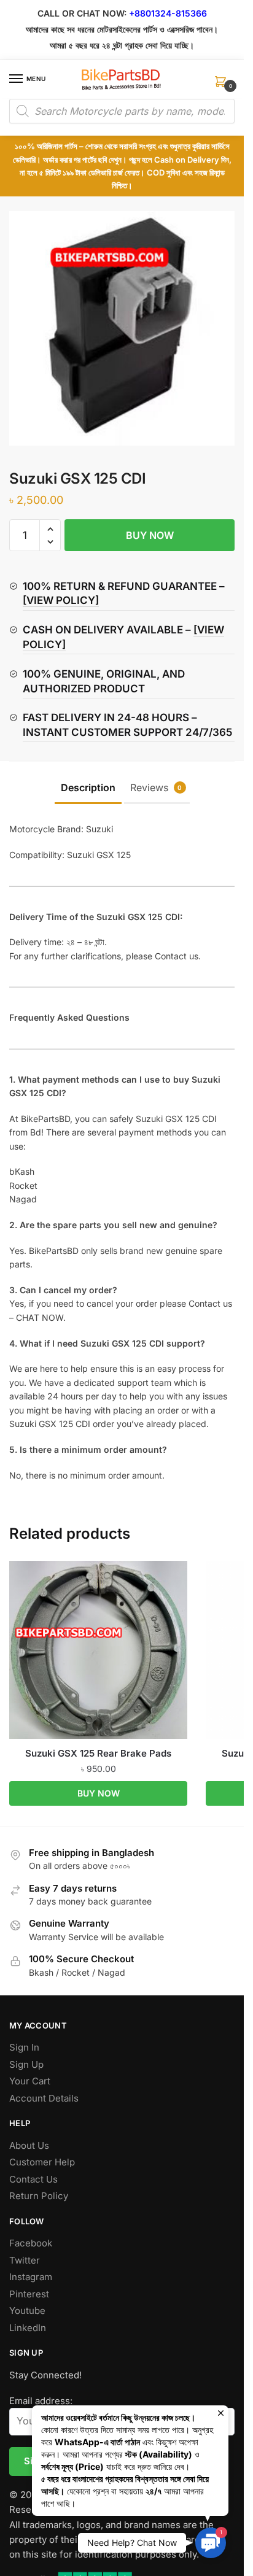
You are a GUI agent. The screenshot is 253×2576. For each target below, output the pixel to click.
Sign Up (26, 2064)
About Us (29, 2145)
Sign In (24, 2047)
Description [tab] (88, 787)
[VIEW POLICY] (61, 600)
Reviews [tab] (156, 787)
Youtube (27, 2311)
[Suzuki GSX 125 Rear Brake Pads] (98, 1650)
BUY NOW (150, 535)
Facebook (31, 2243)
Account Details (44, 2098)
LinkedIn (28, 2328)
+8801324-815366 (168, 13)
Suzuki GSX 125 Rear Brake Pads (98, 1753)
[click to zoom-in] (122, 328)
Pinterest (29, 2294)
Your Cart (30, 2081)
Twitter (25, 2260)
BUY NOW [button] (99, 1793)
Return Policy (39, 2196)
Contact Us (33, 2179)
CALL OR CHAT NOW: (82, 13)
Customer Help (42, 2162)
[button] (50, 529)
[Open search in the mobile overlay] (122, 111)
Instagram (31, 2277)
